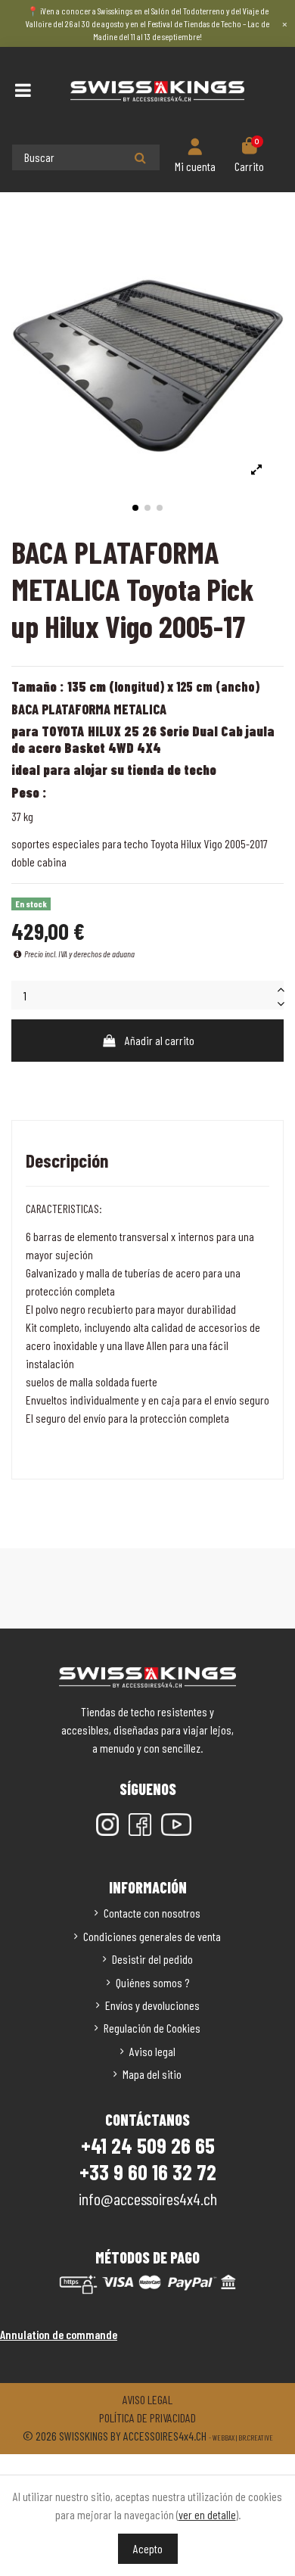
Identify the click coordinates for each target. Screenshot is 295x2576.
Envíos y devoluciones (152, 2005)
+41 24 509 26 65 (148, 2145)
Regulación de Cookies (152, 2028)
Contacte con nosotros (152, 1913)
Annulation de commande (59, 2334)
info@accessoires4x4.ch (148, 2198)
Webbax (224, 2438)
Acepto (148, 2548)
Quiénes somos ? (152, 1982)
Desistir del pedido (152, 1959)
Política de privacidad (147, 2417)
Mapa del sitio (152, 2074)
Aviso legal (152, 2051)
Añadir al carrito (160, 1040)
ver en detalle (207, 2514)
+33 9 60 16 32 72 (148, 2172)
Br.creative (256, 2438)
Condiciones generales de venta (152, 1936)
